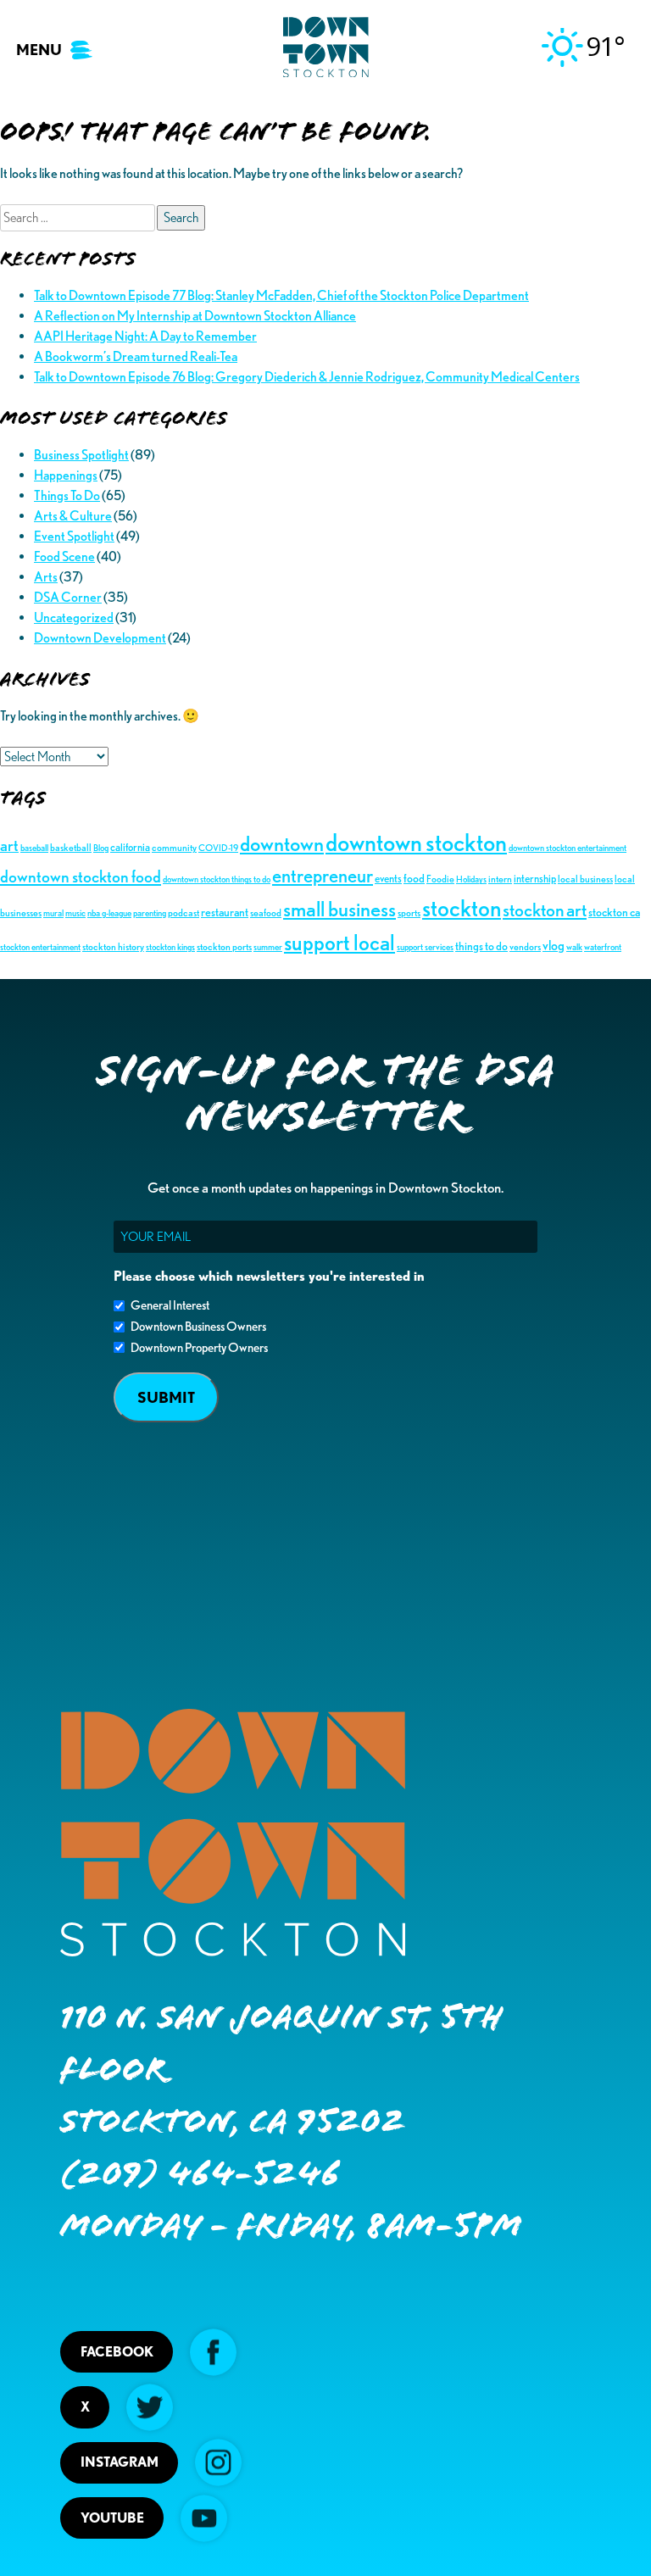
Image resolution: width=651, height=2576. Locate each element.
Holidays (471, 879)
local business (585, 879)
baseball (34, 848)
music (75, 913)
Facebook (117, 2352)
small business (339, 909)
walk (574, 947)
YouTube (112, 2518)
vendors (525, 946)
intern (500, 879)
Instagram (120, 2462)
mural (53, 913)
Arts (46, 577)
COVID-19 (218, 848)
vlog (554, 945)
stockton (462, 908)
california (130, 847)
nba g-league (109, 913)
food (414, 878)
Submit (166, 1397)
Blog (101, 848)
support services (425, 947)
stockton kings (170, 947)
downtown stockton (416, 842)
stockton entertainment (40, 947)
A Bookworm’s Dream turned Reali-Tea (136, 356)
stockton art (545, 910)
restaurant (225, 912)
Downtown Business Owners (198, 1327)
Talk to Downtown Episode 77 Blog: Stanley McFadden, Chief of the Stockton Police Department (281, 295)
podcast (184, 912)
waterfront (603, 947)
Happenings (66, 475)
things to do (481, 946)
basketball (71, 847)
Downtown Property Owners (199, 1348)
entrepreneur (323, 876)
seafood (266, 912)
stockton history (113, 946)
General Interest (170, 1305)
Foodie (440, 879)
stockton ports (224, 946)
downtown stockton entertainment (568, 848)
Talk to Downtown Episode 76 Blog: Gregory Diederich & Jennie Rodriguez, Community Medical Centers (307, 377)
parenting (150, 913)
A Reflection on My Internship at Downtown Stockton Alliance (195, 316)
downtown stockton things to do (217, 879)
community (174, 847)
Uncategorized (74, 618)
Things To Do (67, 495)
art (9, 846)
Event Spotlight (74, 536)
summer (268, 947)
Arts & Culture (73, 516)
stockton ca (614, 912)
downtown (282, 843)
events (388, 878)
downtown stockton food (81, 876)
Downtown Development (100, 638)
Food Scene (64, 556)
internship (535, 878)
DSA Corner (68, 597)
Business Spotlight (81, 455)
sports (409, 912)
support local (339, 942)
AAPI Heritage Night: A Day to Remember (145, 336)
